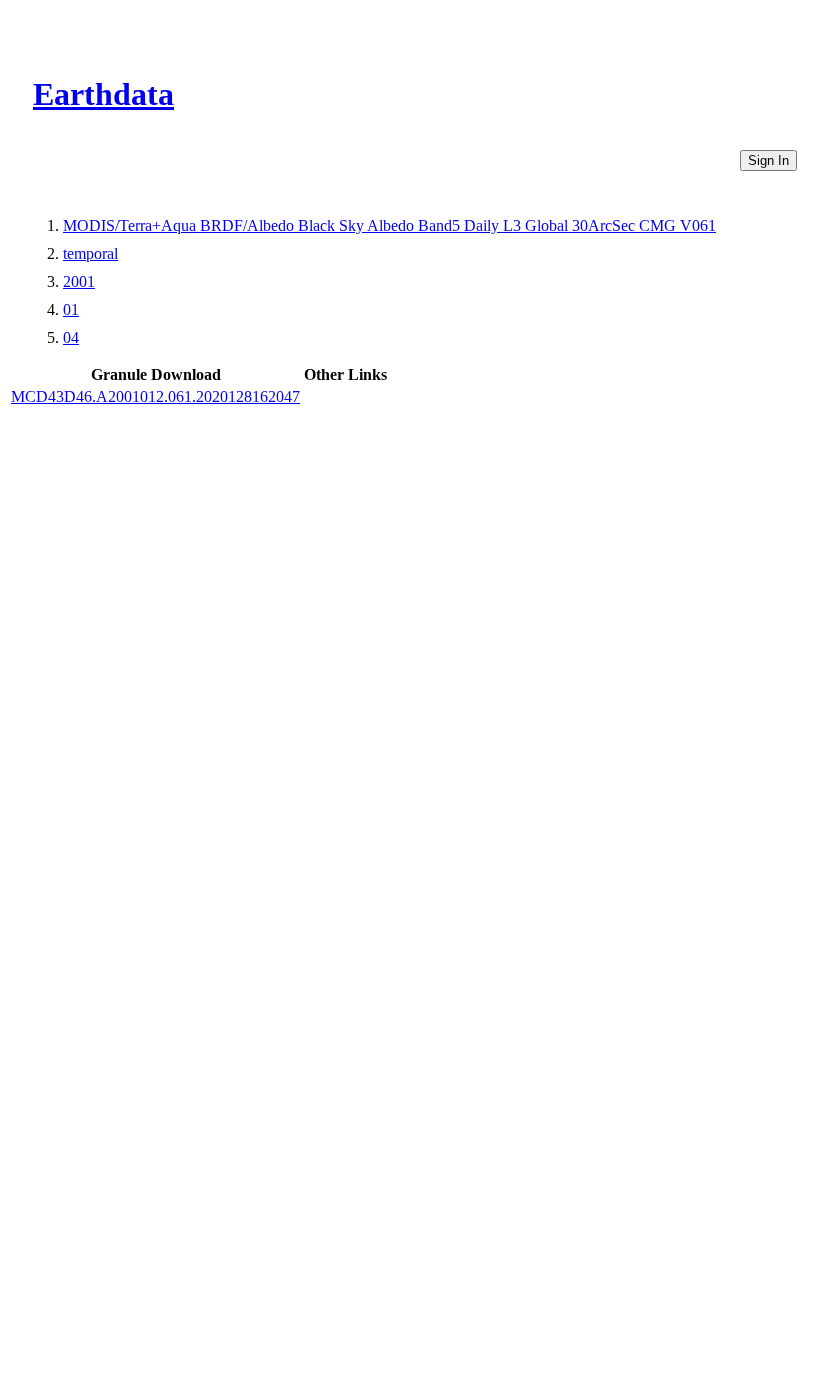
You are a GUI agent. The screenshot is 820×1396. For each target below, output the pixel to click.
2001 (79, 281)
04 (71, 337)
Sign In (768, 160)
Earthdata (103, 94)
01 (71, 309)
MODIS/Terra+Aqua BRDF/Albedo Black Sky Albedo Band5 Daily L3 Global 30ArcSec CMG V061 (389, 225)
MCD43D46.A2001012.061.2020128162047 (155, 396)
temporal (90, 253)
